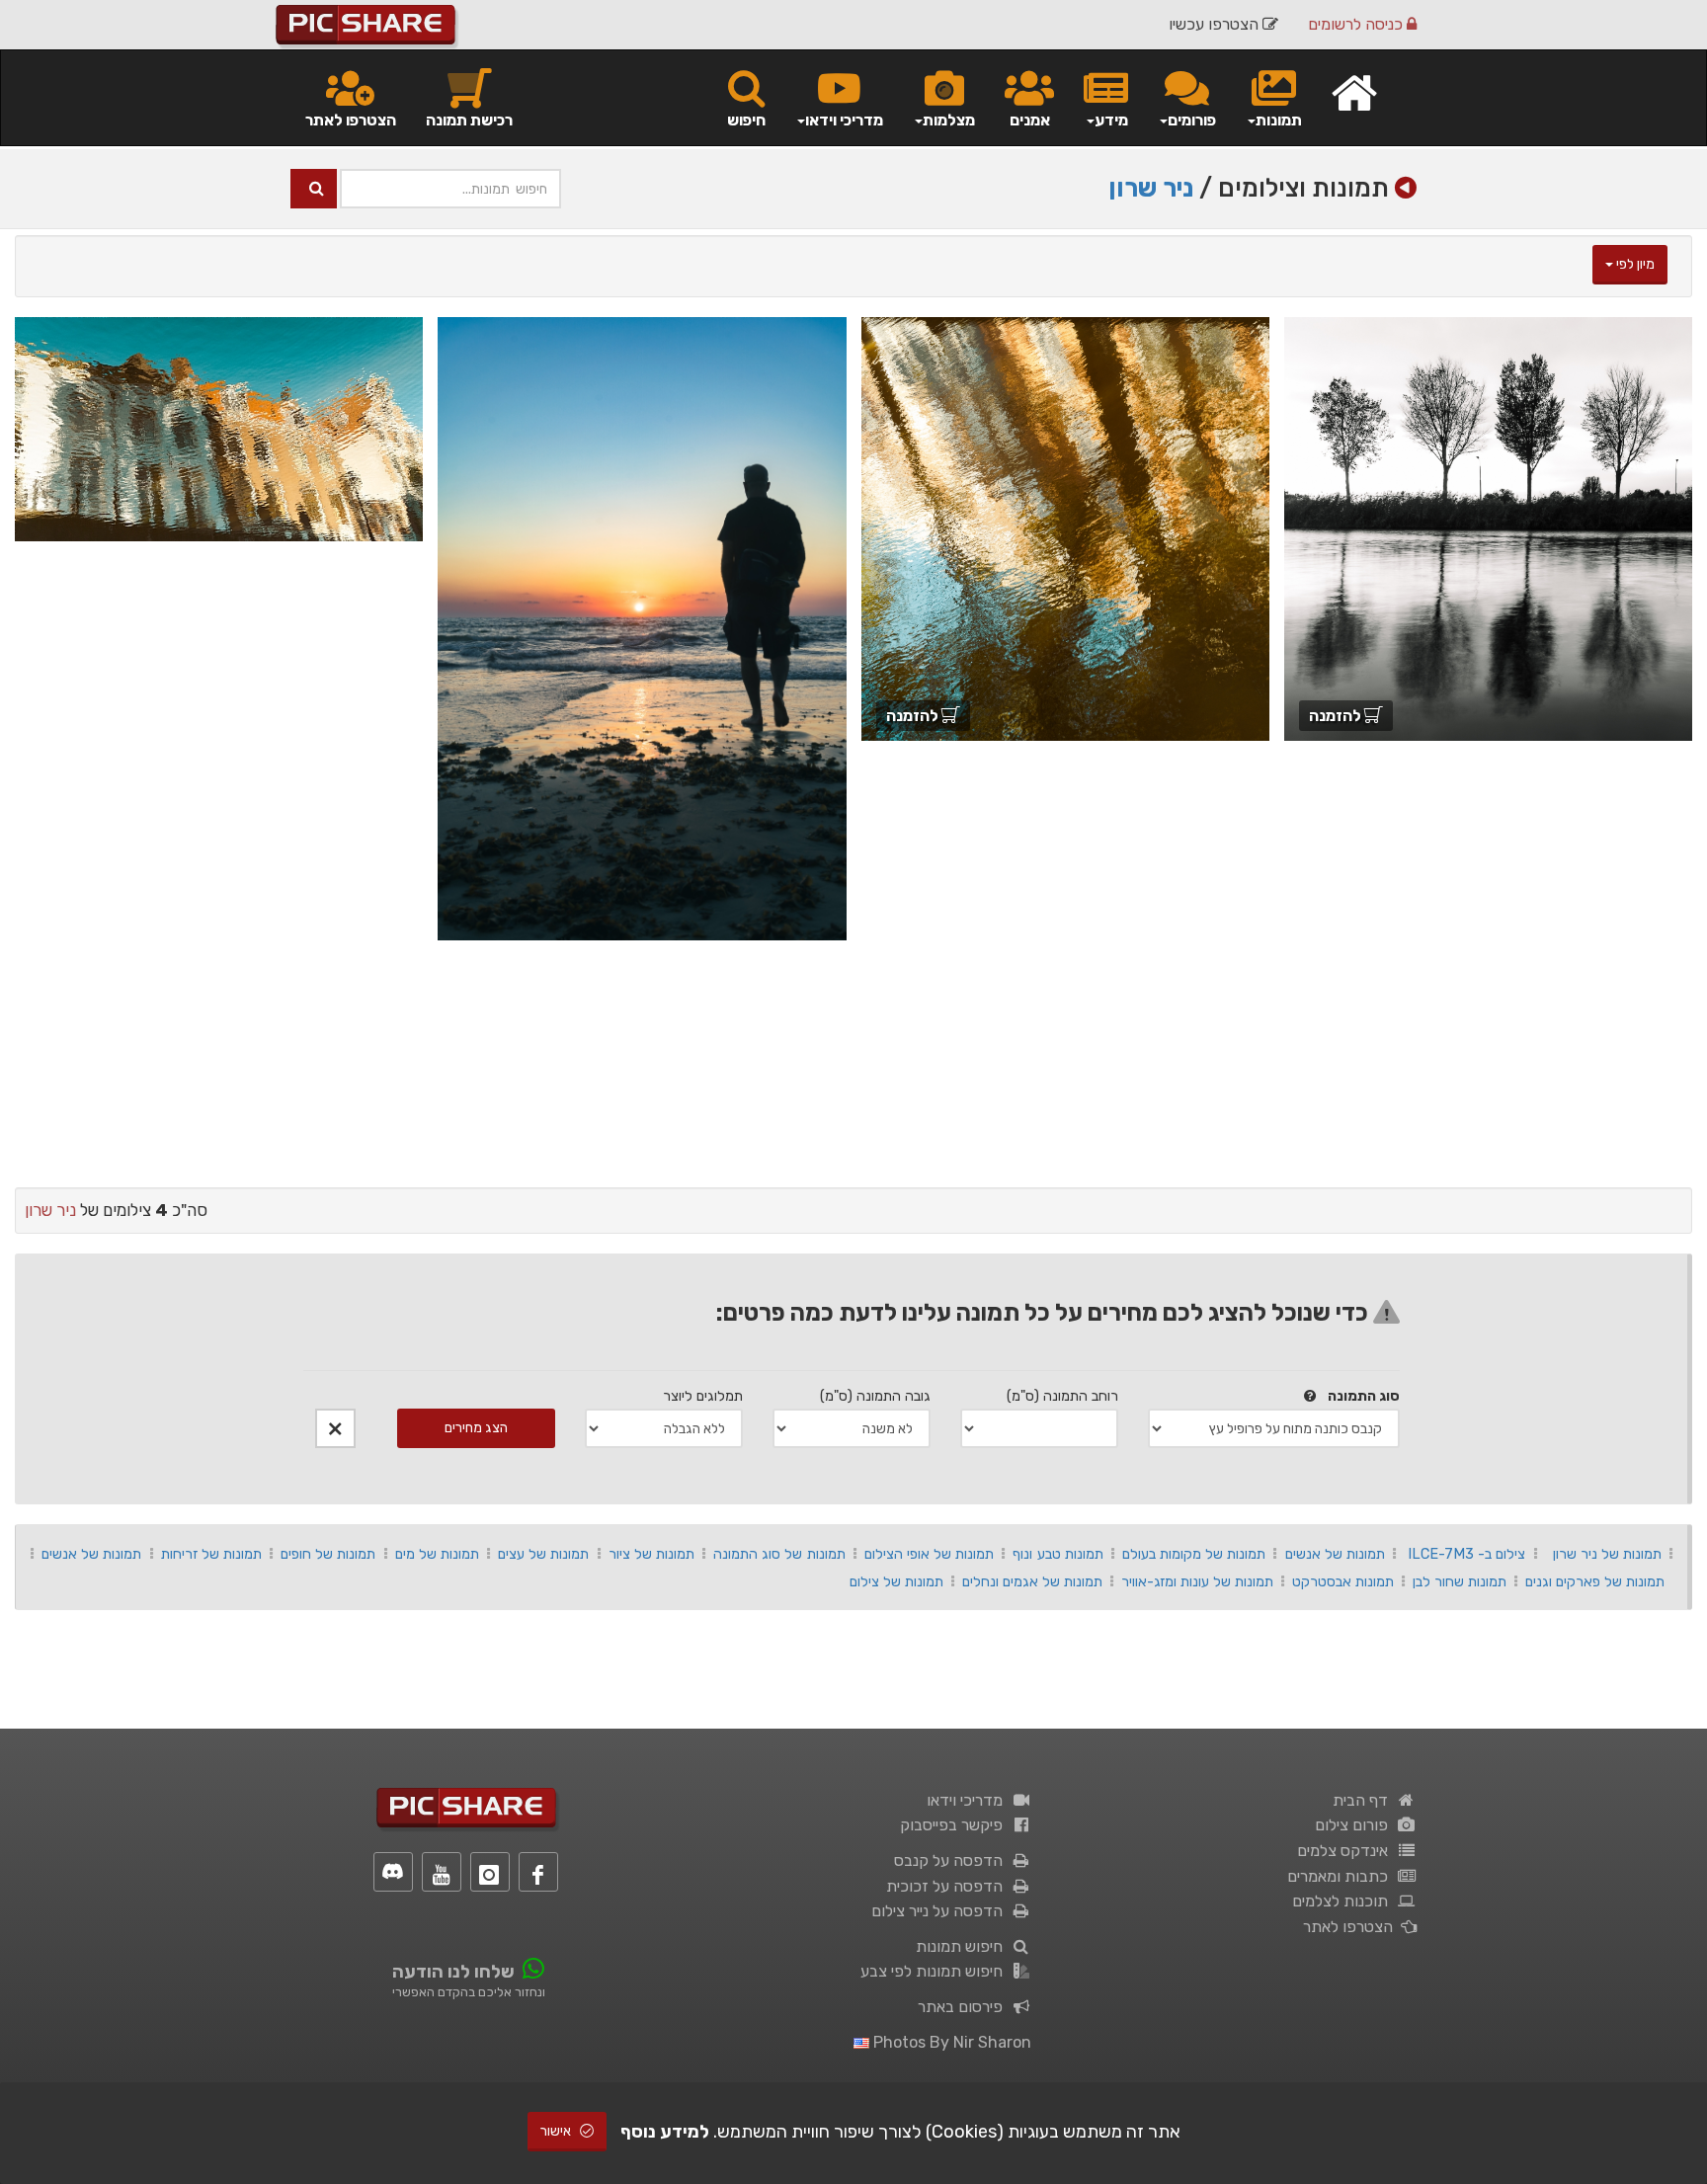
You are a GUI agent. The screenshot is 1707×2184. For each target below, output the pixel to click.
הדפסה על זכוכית (948, 1886)
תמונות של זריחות (211, 1554)
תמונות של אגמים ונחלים (1032, 1581)
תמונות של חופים (328, 1554)
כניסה (1357, 24)
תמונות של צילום (896, 1581)
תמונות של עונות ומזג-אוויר (1197, 1581)
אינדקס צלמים (1346, 1851)
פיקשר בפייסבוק (955, 1825)
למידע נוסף (665, 2132)
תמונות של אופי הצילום (929, 1554)
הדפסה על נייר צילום (941, 1911)
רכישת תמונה (469, 120)
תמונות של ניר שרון (1607, 1554)
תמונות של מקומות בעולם (1194, 1554)
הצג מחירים (476, 1428)
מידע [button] (1111, 120)
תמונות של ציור (651, 1554)
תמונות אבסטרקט (1343, 1581)
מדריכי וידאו (969, 1800)
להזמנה (1337, 716)
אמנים (1030, 120)
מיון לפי (1634, 264)
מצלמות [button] (949, 120)
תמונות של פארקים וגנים (1595, 1581)
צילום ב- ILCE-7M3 (1466, 1554)
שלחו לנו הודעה (453, 1972)
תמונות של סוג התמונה (779, 1554)
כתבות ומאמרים (1341, 1876)
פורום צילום (1355, 1825)
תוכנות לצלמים (1344, 1901)
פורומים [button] (1192, 120)
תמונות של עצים (543, 1554)
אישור (557, 2131)
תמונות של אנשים (1335, 1554)
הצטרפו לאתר (351, 120)
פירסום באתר (964, 2007)
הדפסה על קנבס (952, 1860)
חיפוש (746, 120)
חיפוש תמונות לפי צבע (935, 1971)
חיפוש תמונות (963, 1946)
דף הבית (1364, 1800)
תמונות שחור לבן (1460, 1581)
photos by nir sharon (950, 2042)
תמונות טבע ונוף (1057, 1554)
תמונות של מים (437, 1554)
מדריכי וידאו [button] (844, 120)
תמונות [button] (1279, 120)
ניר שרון (1151, 188)
